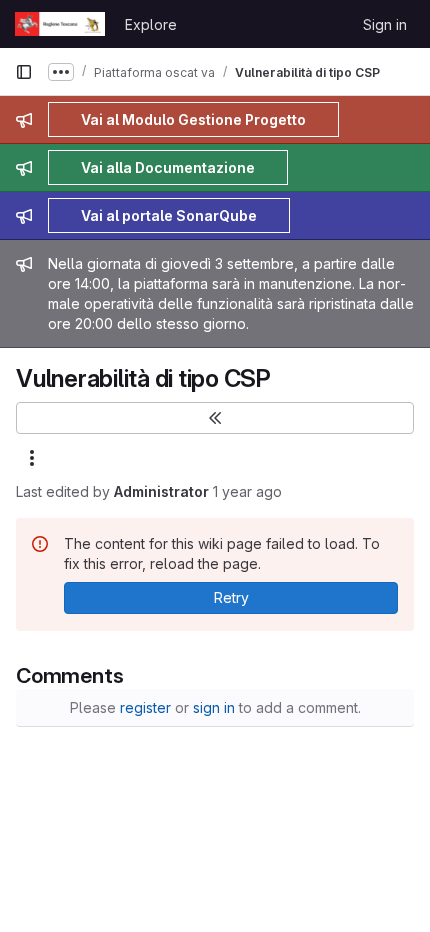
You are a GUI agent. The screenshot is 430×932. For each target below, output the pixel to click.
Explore (151, 24)
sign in (214, 707)
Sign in (385, 24)
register (145, 707)
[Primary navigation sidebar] (24, 72)
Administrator (161, 491)
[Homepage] (60, 24)
